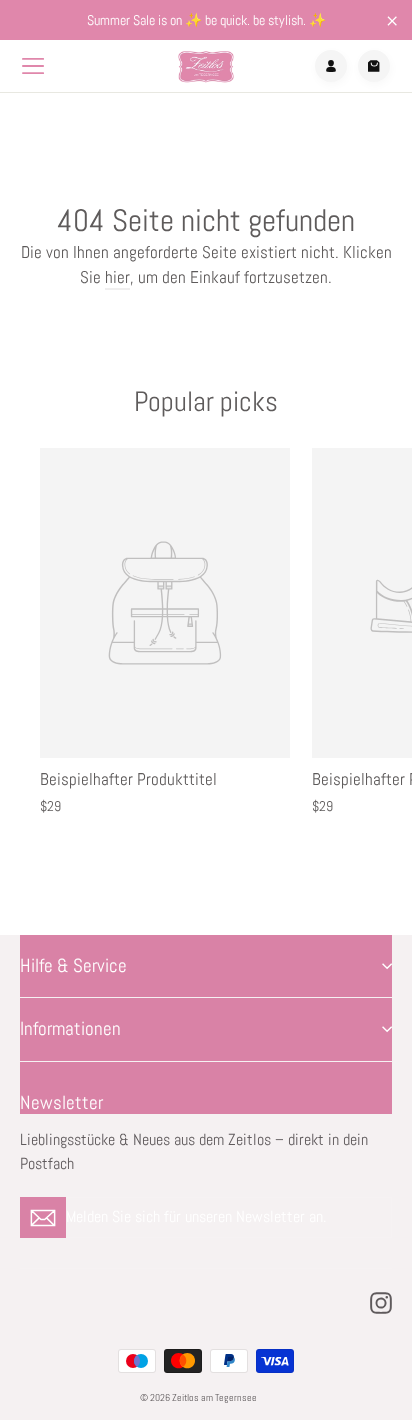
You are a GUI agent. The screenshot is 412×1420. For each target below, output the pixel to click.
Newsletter (61, 1102)
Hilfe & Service (73, 966)
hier (117, 277)
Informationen (70, 1029)
